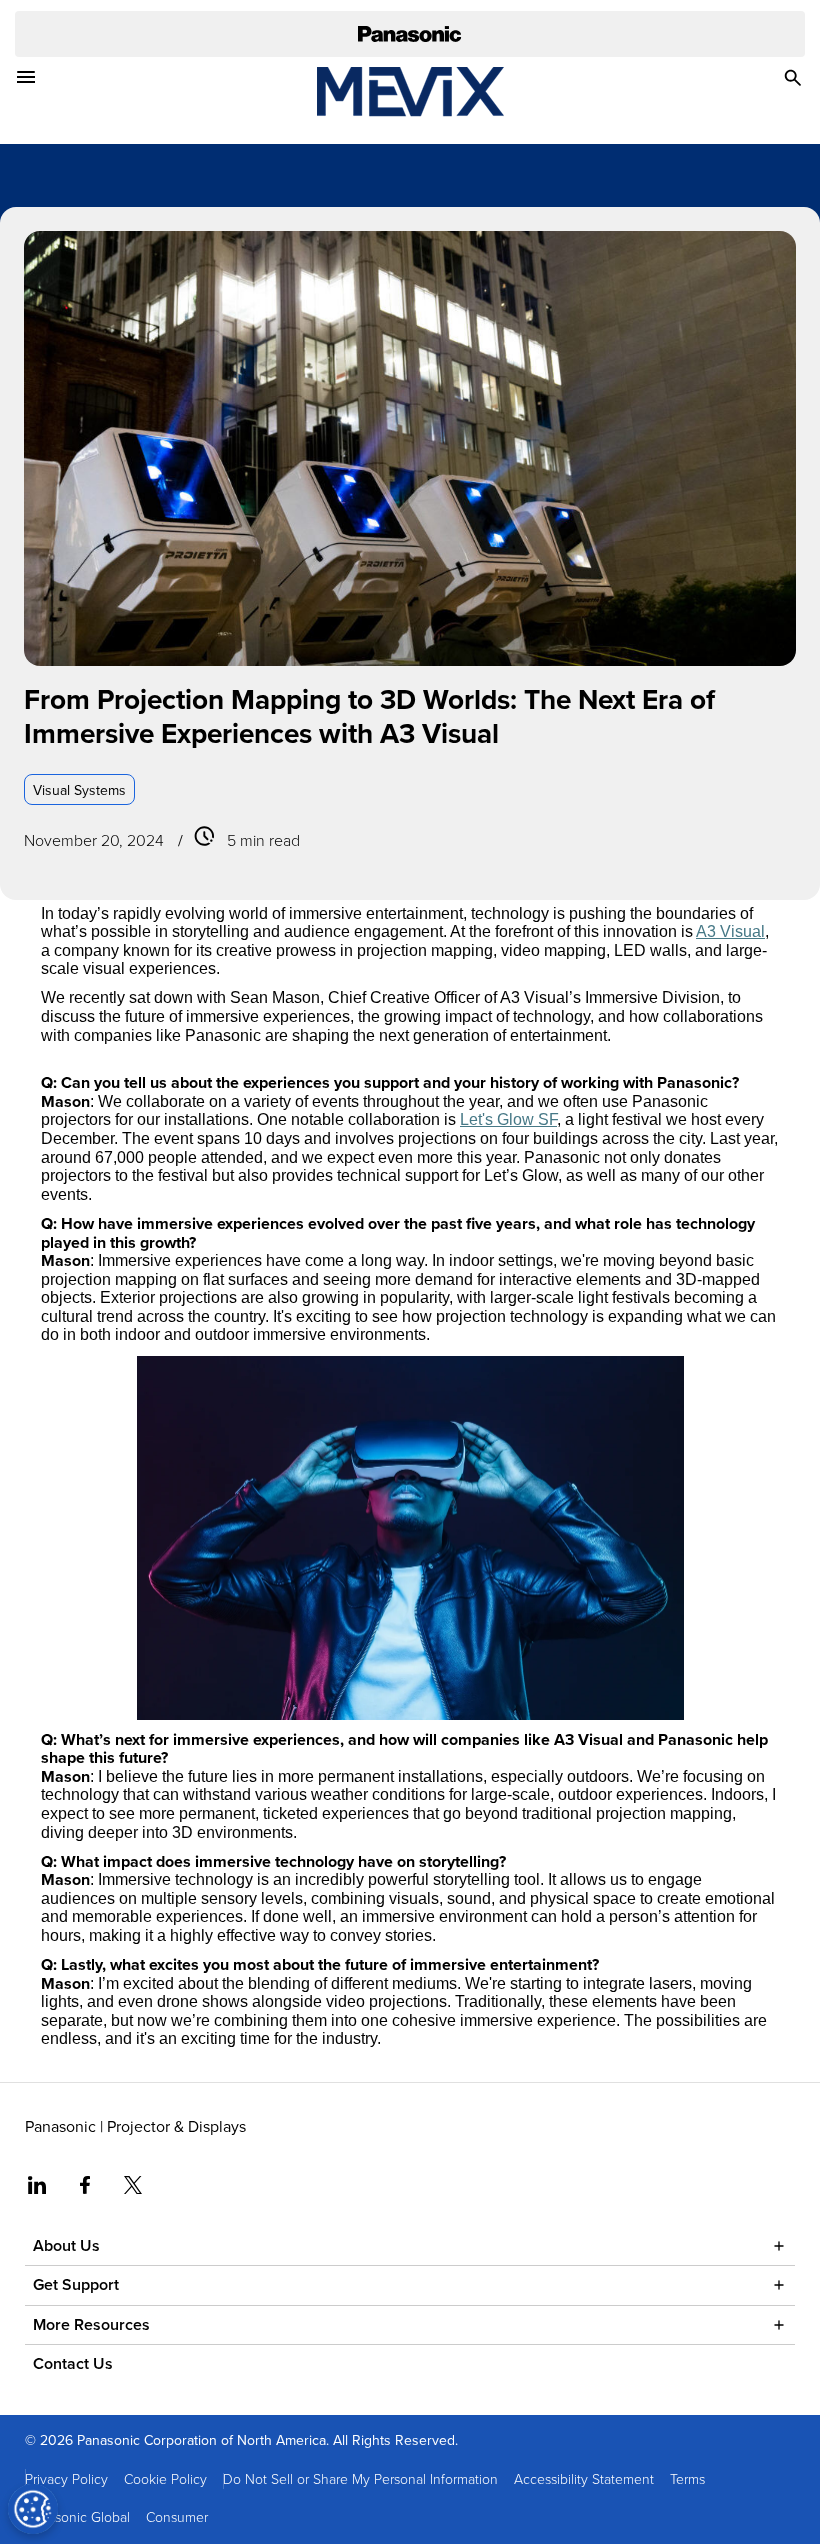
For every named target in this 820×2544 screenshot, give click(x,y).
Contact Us (73, 2363)
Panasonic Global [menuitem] (77, 2516)
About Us (66, 2245)
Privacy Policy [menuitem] (66, 2478)
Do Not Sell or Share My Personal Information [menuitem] (360, 2478)
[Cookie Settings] (33, 2509)
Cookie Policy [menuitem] (165, 2478)
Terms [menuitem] (687, 2478)
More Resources (91, 2324)
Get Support (76, 2284)
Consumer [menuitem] (177, 2516)
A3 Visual (730, 931)
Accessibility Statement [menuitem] (584, 2478)
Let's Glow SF (508, 1119)
